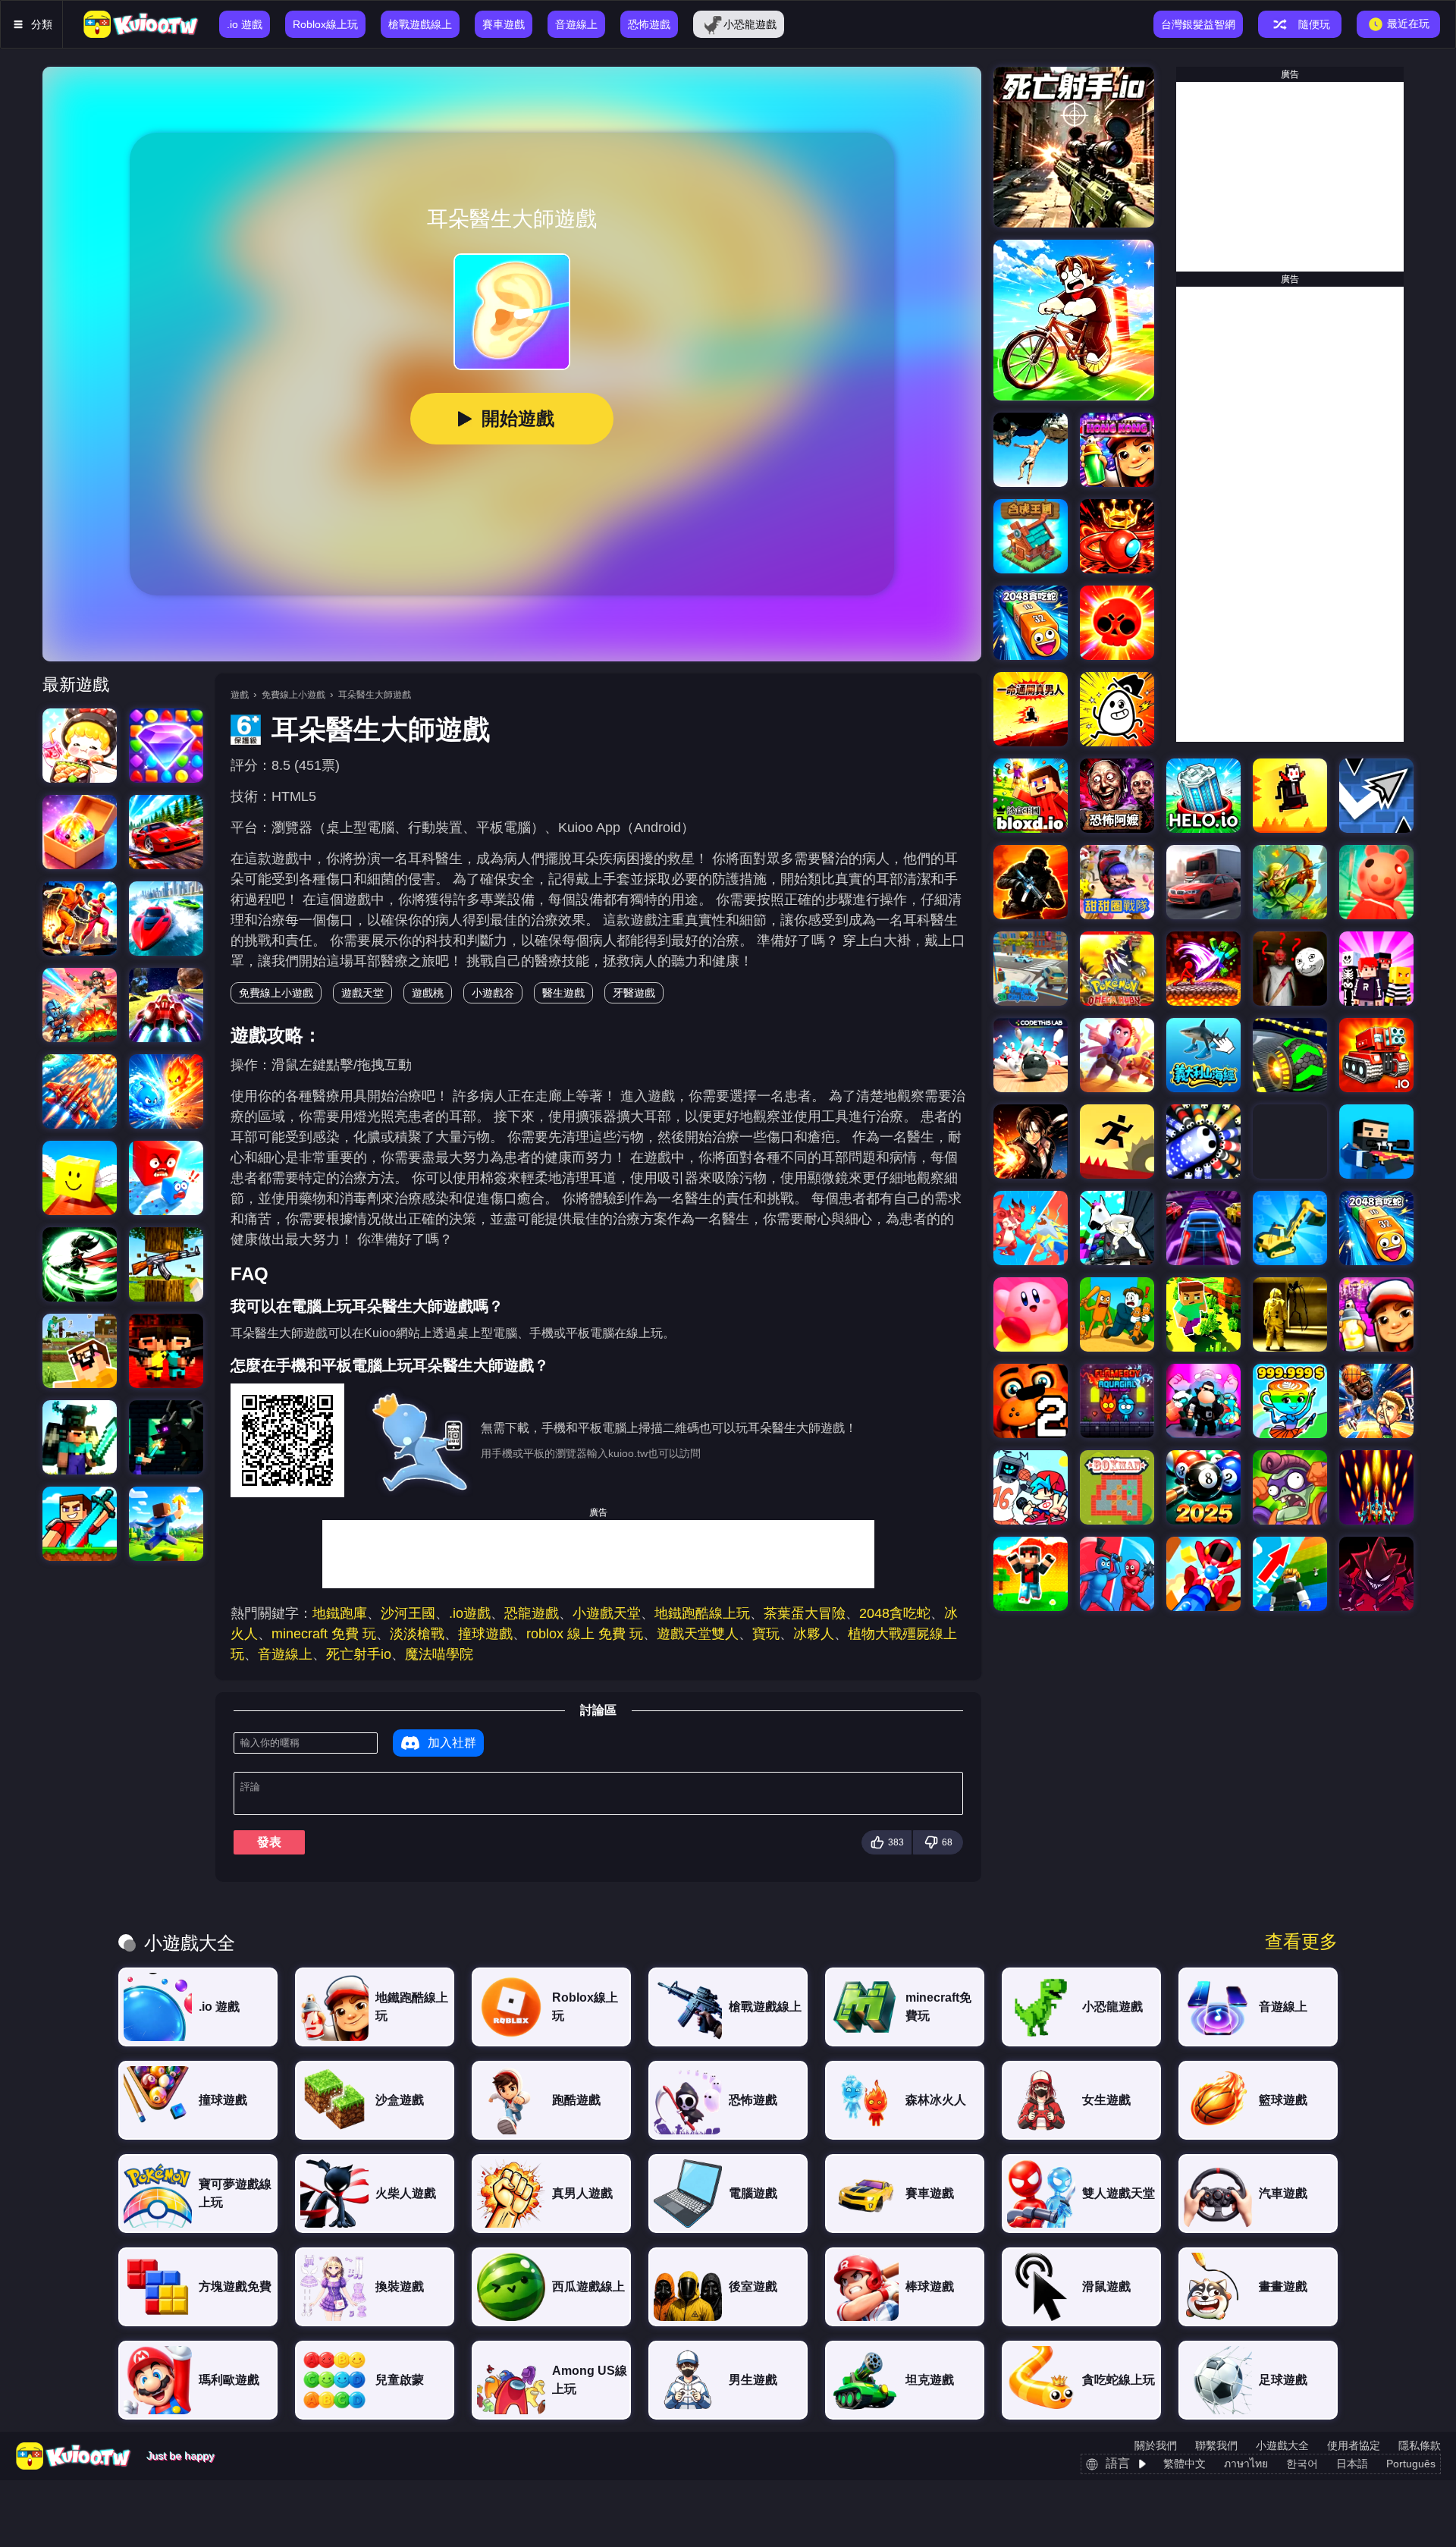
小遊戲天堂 (607, 1613)
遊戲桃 (428, 993)
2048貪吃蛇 (895, 1613)
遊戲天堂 (362, 993)
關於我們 (1156, 2445)
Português (1411, 2464)
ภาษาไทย (1246, 2464)
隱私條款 (1420, 2445)
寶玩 (766, 1634)
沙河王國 (408, 1613)
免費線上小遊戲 (293, 695)
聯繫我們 (1216, 2445)
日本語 (1352, 2464)
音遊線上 (285, 1654)
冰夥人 (814, 1634)
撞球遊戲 (485, 1634)
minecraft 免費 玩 (324, 1634)
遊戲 (240, 695)
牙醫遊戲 (634, 993)
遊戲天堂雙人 (698, 1634)
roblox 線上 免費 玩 (585, 1634)
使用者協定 (1354, 2445)
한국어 (1302, 2464)
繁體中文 (1185, 2464)
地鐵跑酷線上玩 (702, 1613)
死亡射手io (359, 1654)
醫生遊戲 (563, 993)
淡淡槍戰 (417, 1634)
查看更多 (1301, 1942)
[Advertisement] (598, 1554)
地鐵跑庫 (340, 1613)
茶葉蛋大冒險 (805, 1613)
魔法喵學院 (439, 1654)
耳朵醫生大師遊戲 (375, 695)
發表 (269, 1842)
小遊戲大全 (1282, 2445)
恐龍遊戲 (532, 1613)
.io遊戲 (470, 1613)
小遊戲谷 (493, 993)
